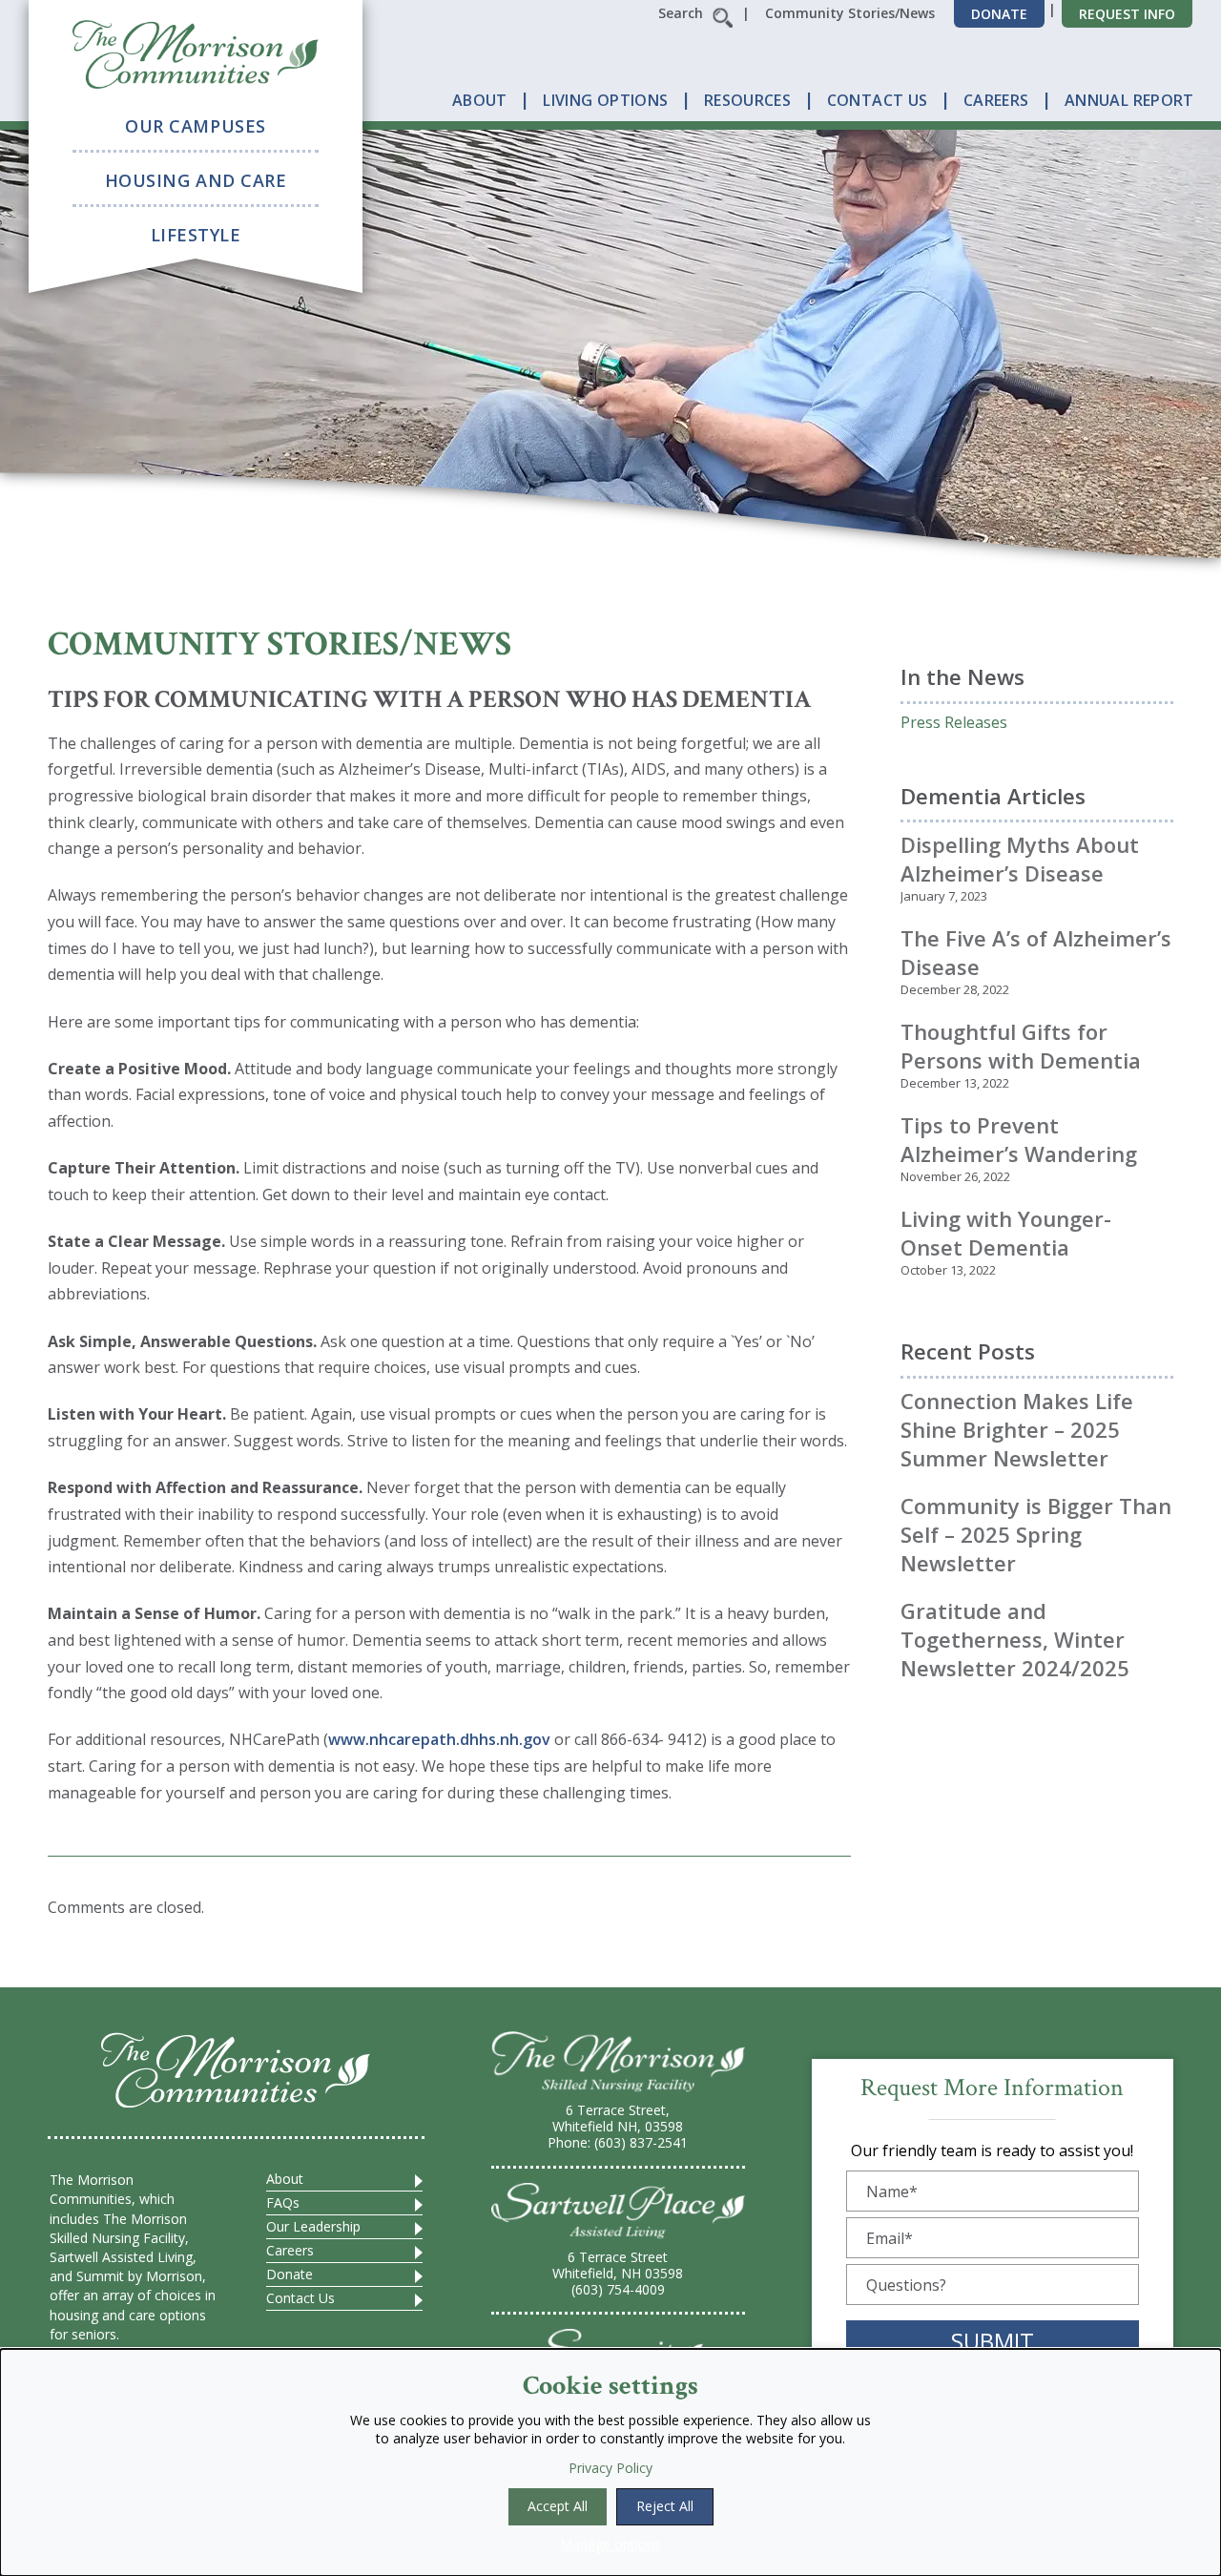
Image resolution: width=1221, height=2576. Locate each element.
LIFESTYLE (196, 235)
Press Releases (954, 722)
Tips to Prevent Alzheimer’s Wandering (1019, 1139)
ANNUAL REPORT (1129, 100)
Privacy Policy (610, 2468)
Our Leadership (313, 2226)
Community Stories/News (850, 13)
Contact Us (300, 2298)
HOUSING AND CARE (196, 180)
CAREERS (996, 100)
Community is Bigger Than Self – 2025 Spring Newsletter (1036, 1534)
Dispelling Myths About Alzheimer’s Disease (1020, 859)
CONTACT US (878, 100)
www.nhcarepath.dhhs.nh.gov (439, 1739)
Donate (999, 14)
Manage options (610, 2544)
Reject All (665, 2506)
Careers (290, 2250)
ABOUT (480, 100)
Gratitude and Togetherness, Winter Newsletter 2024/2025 (1015, 1639)
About (285, 2179)
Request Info (1127, 14)
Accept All (558, 2506)
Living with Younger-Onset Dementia (1006, 1233)
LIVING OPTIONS (605, 100)
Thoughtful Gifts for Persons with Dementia (1021, 1046)
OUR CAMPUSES (195, 126)
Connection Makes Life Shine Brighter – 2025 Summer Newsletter (1017, 1429)
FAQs (283, 2202)
